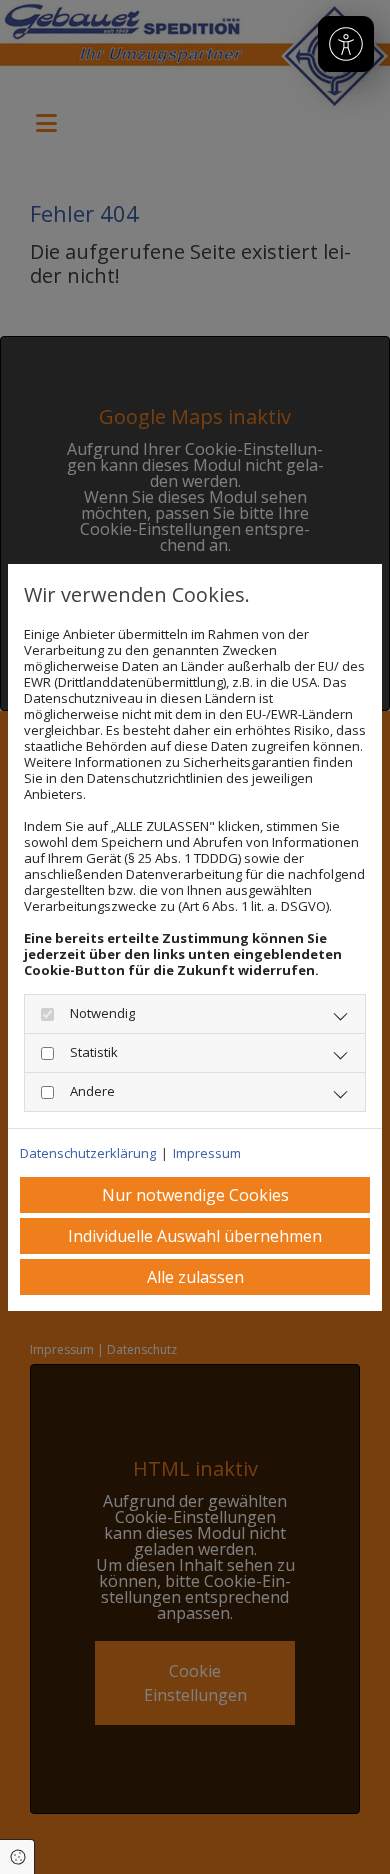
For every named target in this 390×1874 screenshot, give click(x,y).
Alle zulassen (195, 1277)
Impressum (207, 1153)
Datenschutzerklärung (88, 1153)
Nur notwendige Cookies (195, 1195)
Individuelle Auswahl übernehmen (195, 1236)
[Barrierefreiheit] (346, 44)
